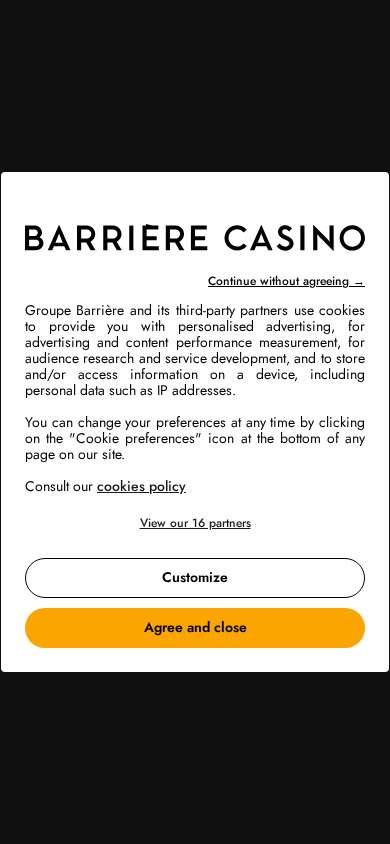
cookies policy (141, 486)
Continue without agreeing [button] (286, 281)
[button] (195, 523)
